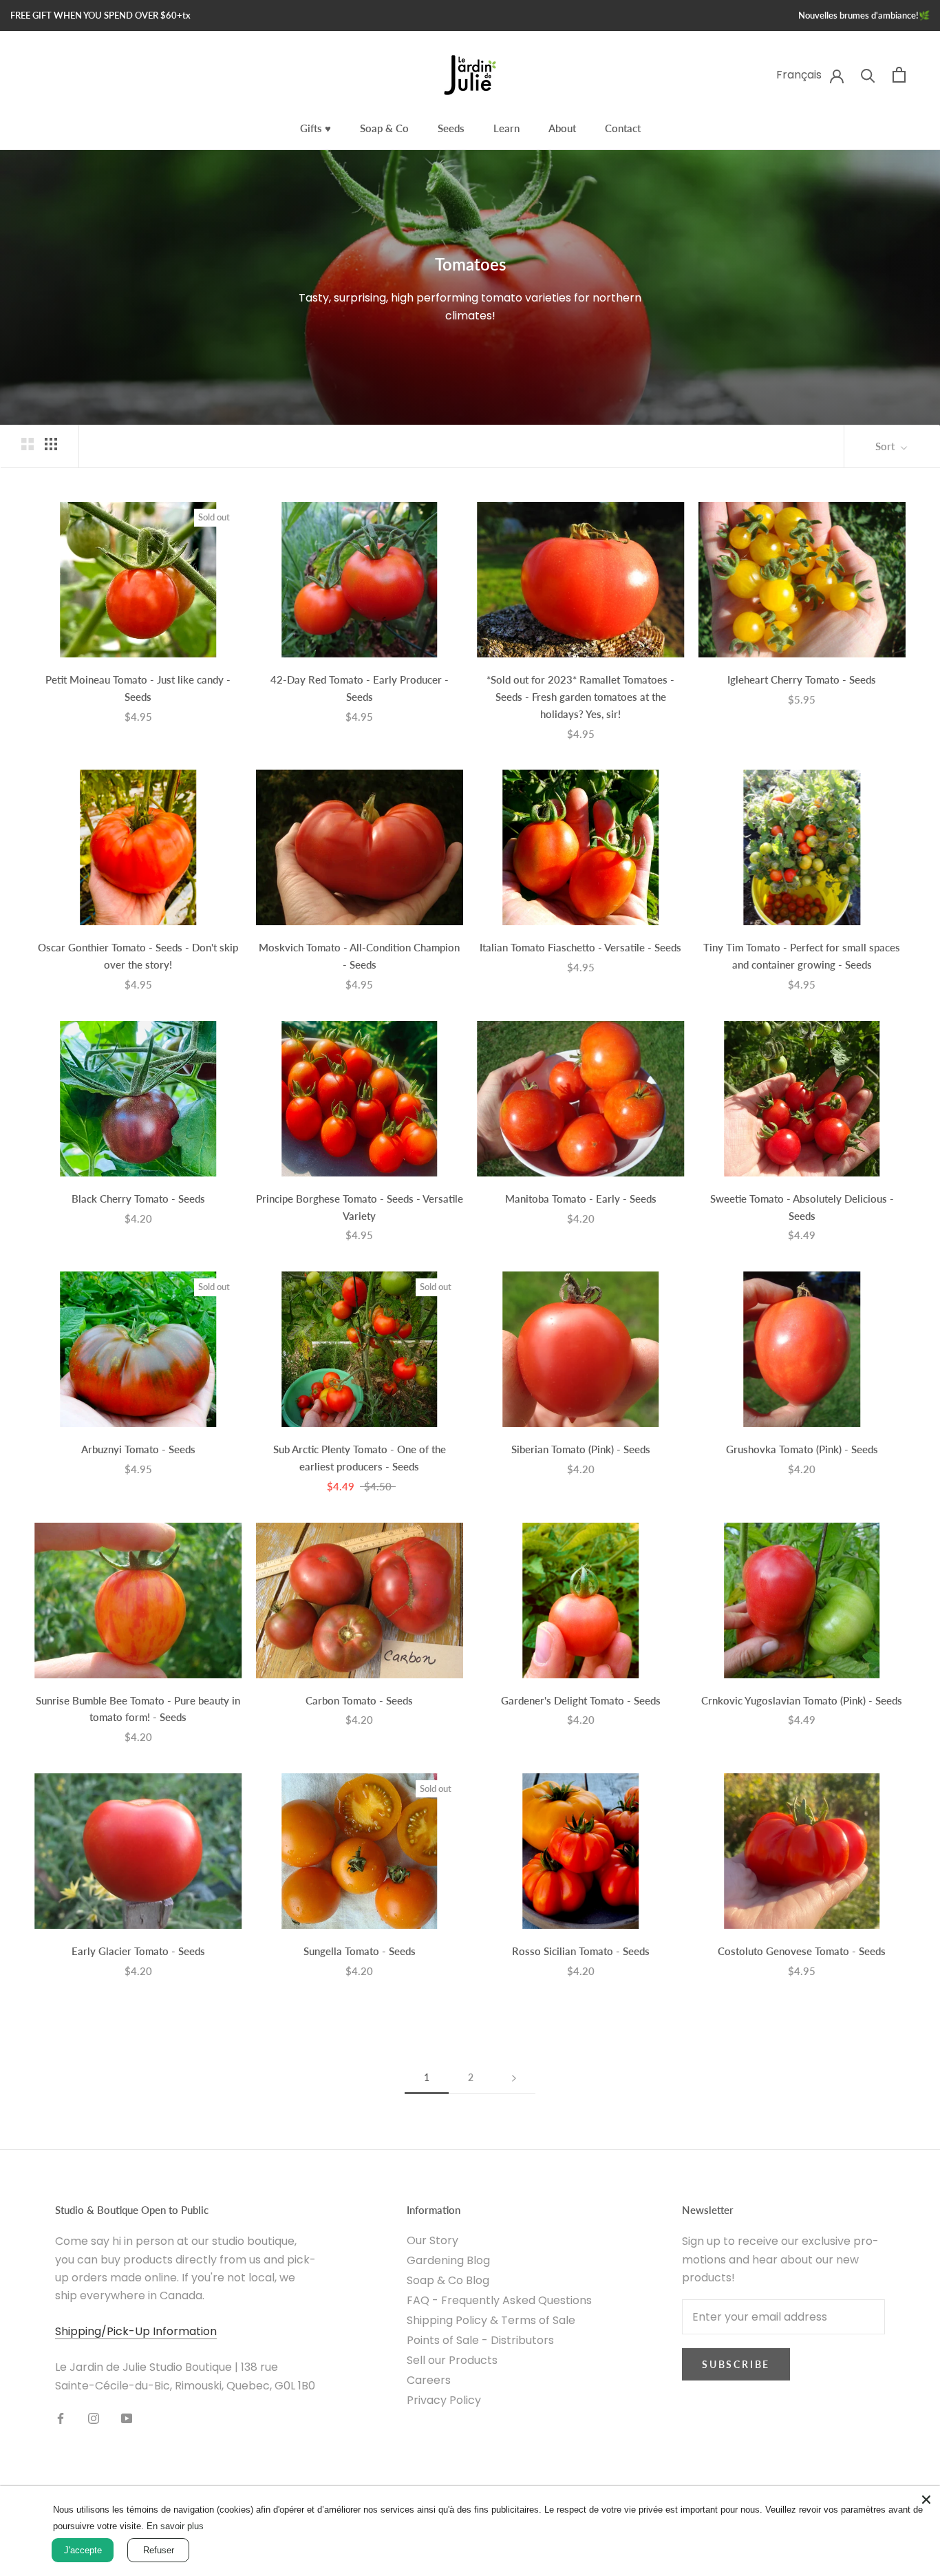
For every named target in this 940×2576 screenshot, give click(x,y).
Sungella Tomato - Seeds (360, 1951)
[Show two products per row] (28, 444)
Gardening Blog (448, 2260)
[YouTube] (127, 2418)
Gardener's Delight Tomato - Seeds (581, 1700)
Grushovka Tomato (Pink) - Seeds (802, 1449)
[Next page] (514, 2078)
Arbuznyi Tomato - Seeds (138, 1449)
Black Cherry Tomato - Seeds (138, 1199)
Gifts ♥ (316, 128)
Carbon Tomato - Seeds (359, 1700)
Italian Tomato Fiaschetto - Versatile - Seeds (580, 947)
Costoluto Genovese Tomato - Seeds (802, 1951)
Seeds (451, 128)
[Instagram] (94, 2418)
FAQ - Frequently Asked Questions (499, 2300)
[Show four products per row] (51, 444)
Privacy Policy (444, 2400)
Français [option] (799, 75)
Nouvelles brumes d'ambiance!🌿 (864, 15)
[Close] (926, 2500)
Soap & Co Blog (448, 2280)
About (562, 128)
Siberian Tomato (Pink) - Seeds (581, 1449)
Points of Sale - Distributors (480, 2340)
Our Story (432, 2240)
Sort (886, 446)
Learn (506, 128)
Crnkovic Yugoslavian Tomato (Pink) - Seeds (802, 1700)
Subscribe (736, 2364)
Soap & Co (384, 128)
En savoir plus (175, 2526)
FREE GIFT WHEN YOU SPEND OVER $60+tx (100, 15)
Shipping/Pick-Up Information (136, 2331)
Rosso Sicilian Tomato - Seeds (581, 1951)
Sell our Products (452, 2360)
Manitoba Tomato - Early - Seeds (581, 1199)
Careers (429, 2380)
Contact (623, 128)
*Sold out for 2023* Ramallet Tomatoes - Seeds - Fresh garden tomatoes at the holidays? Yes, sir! (580, 697)
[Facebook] (61, 2418)
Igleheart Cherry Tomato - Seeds (802, 679)
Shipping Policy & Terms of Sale (491, 2320)
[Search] (868, 75)
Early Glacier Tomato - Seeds (138, 1951)
